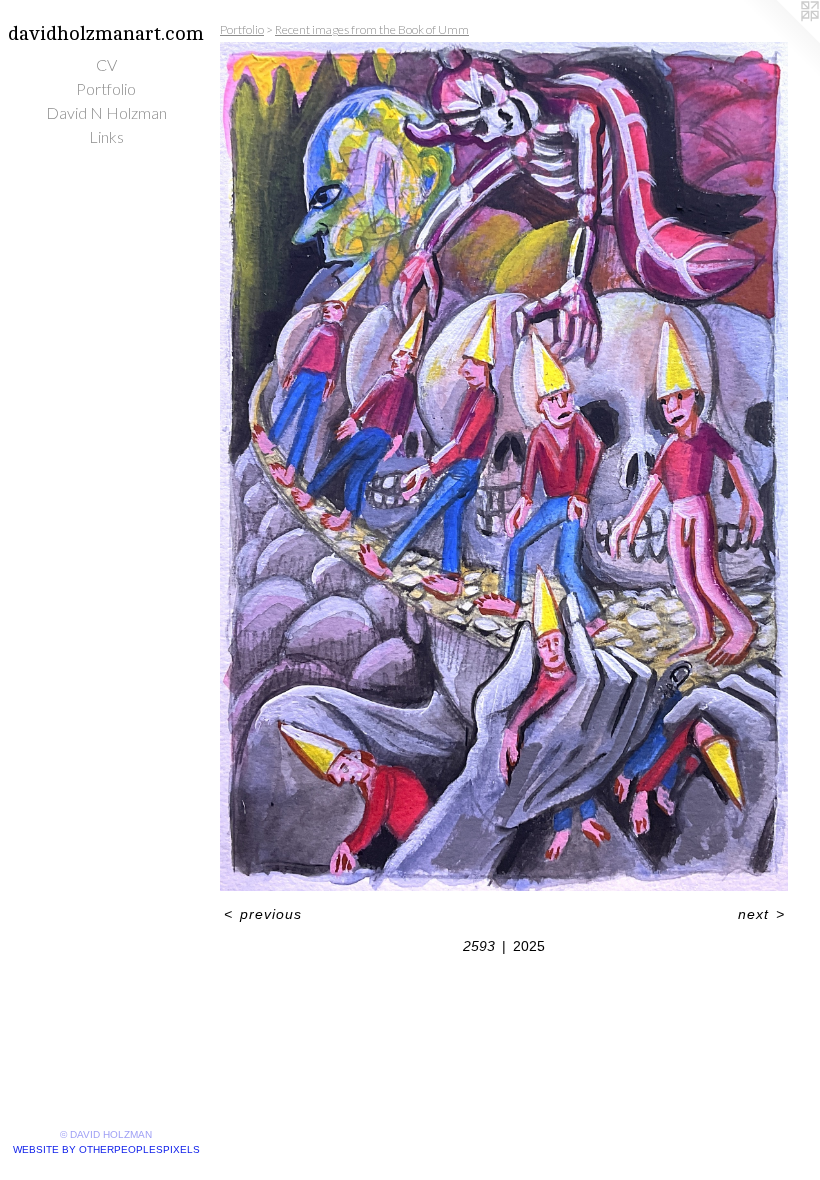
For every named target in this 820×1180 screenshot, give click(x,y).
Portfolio (106, 88)
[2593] (504, 466)
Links (106, 136)
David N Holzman (106, 112)
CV (106, 64)
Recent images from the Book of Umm (372, 29)
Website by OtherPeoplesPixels (106, 1149)
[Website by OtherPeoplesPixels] (780, 40)
